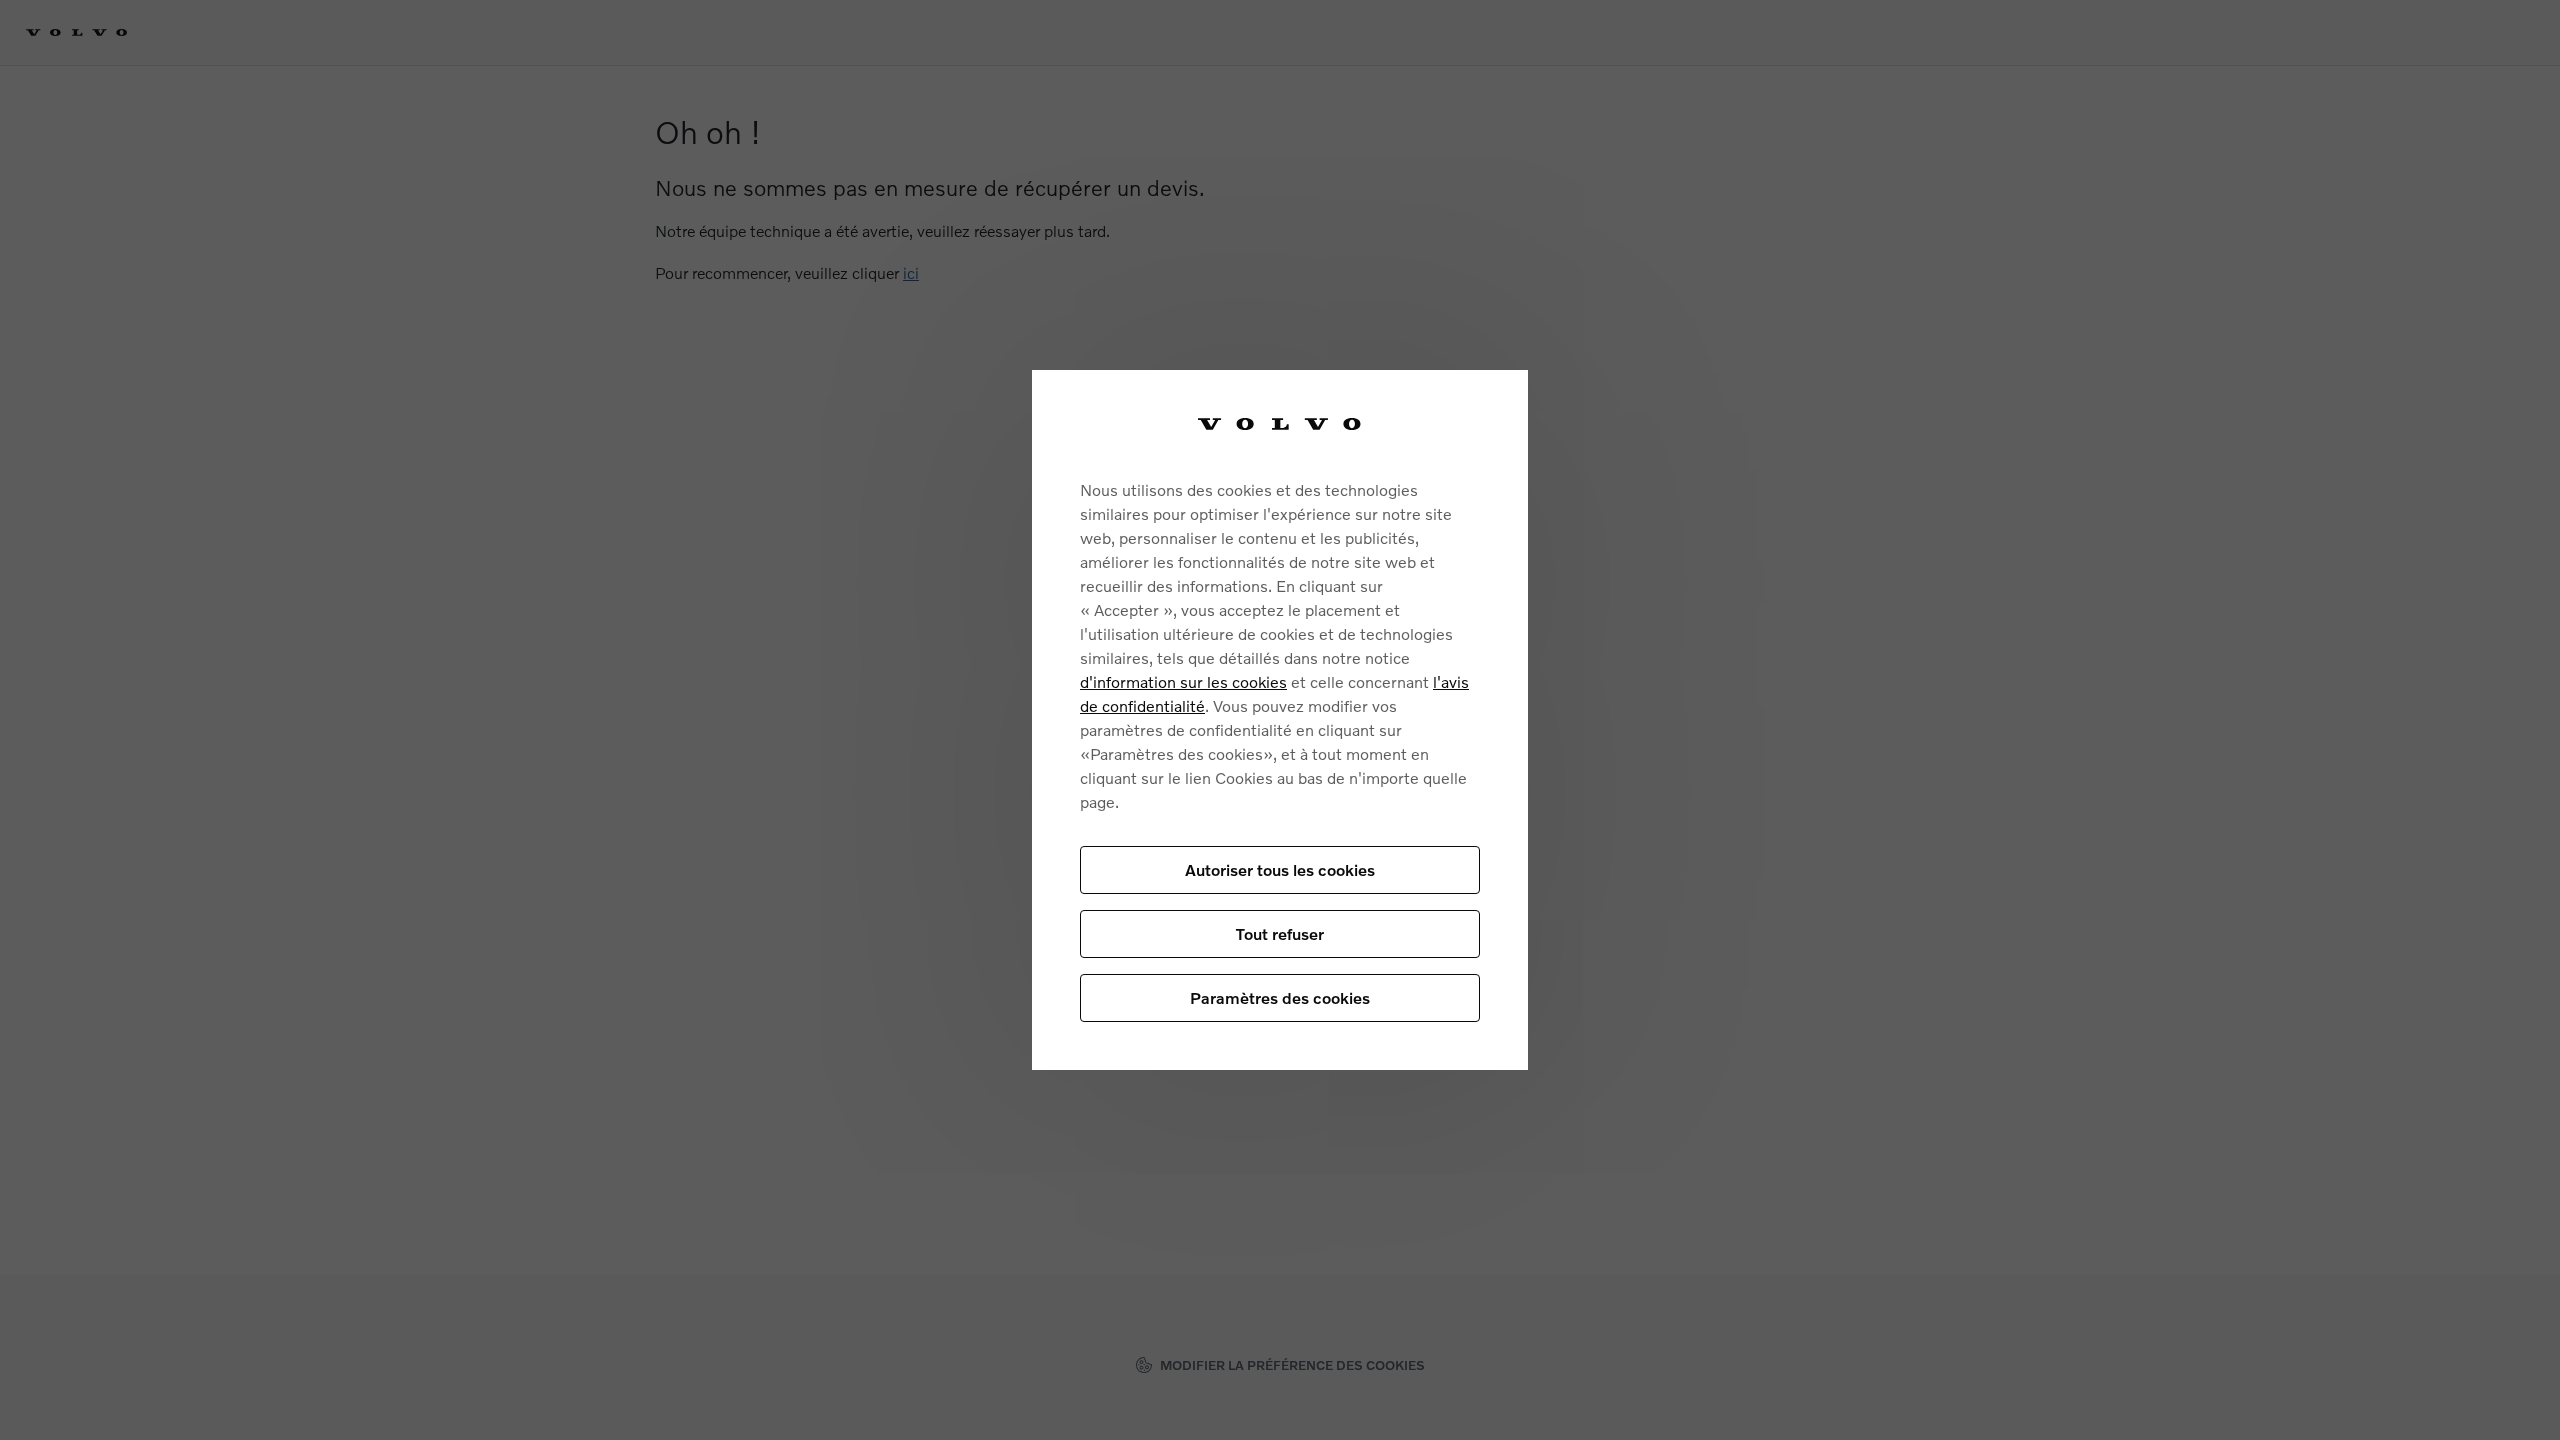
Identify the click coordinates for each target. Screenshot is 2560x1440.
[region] (1280, 720)
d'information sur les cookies (1183, 681)
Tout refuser (1280, 933)
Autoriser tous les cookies (1280, 869)
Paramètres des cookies (1280, 997)
